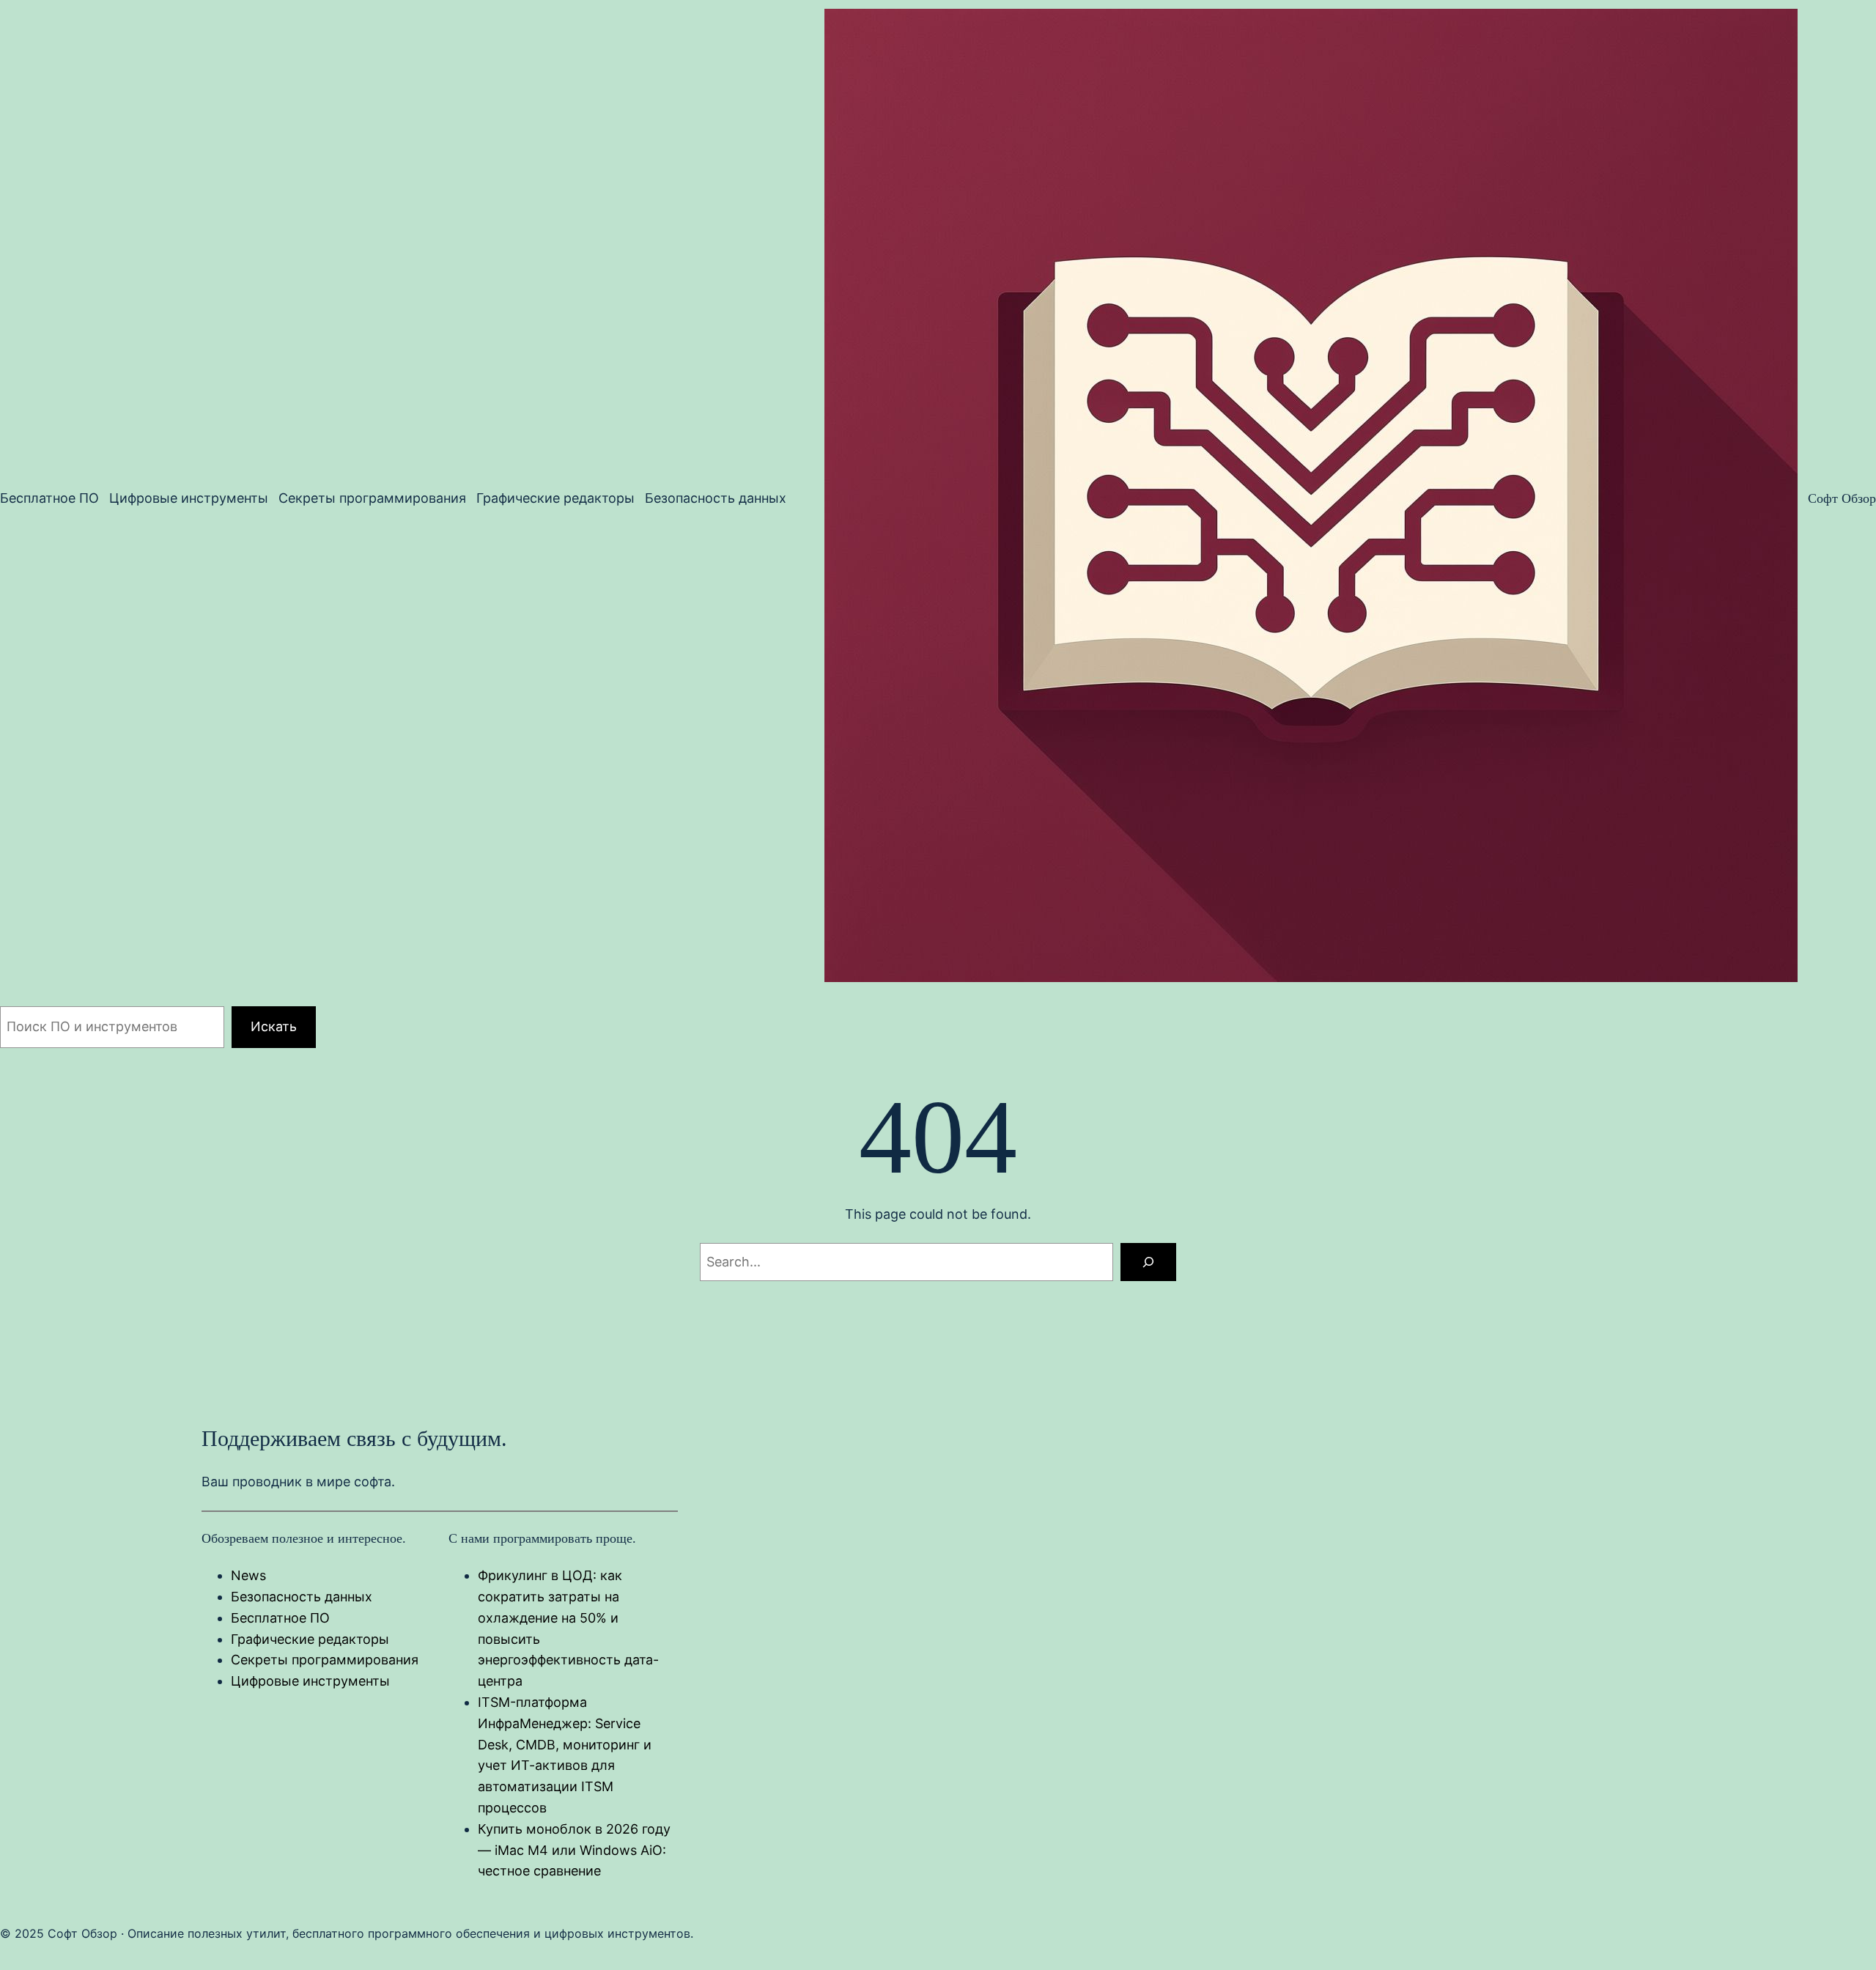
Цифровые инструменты (310, 1681)
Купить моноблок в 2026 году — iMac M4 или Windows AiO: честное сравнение (574, 1850)
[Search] (1148, 1262)
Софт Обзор (1842, 498)
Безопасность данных (302, 1597)
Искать (274, 1026)
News (248, 1575)
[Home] (1311, 499)
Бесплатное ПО (280, 1618)
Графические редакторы (310, 1639)
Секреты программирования (325, 1660)
